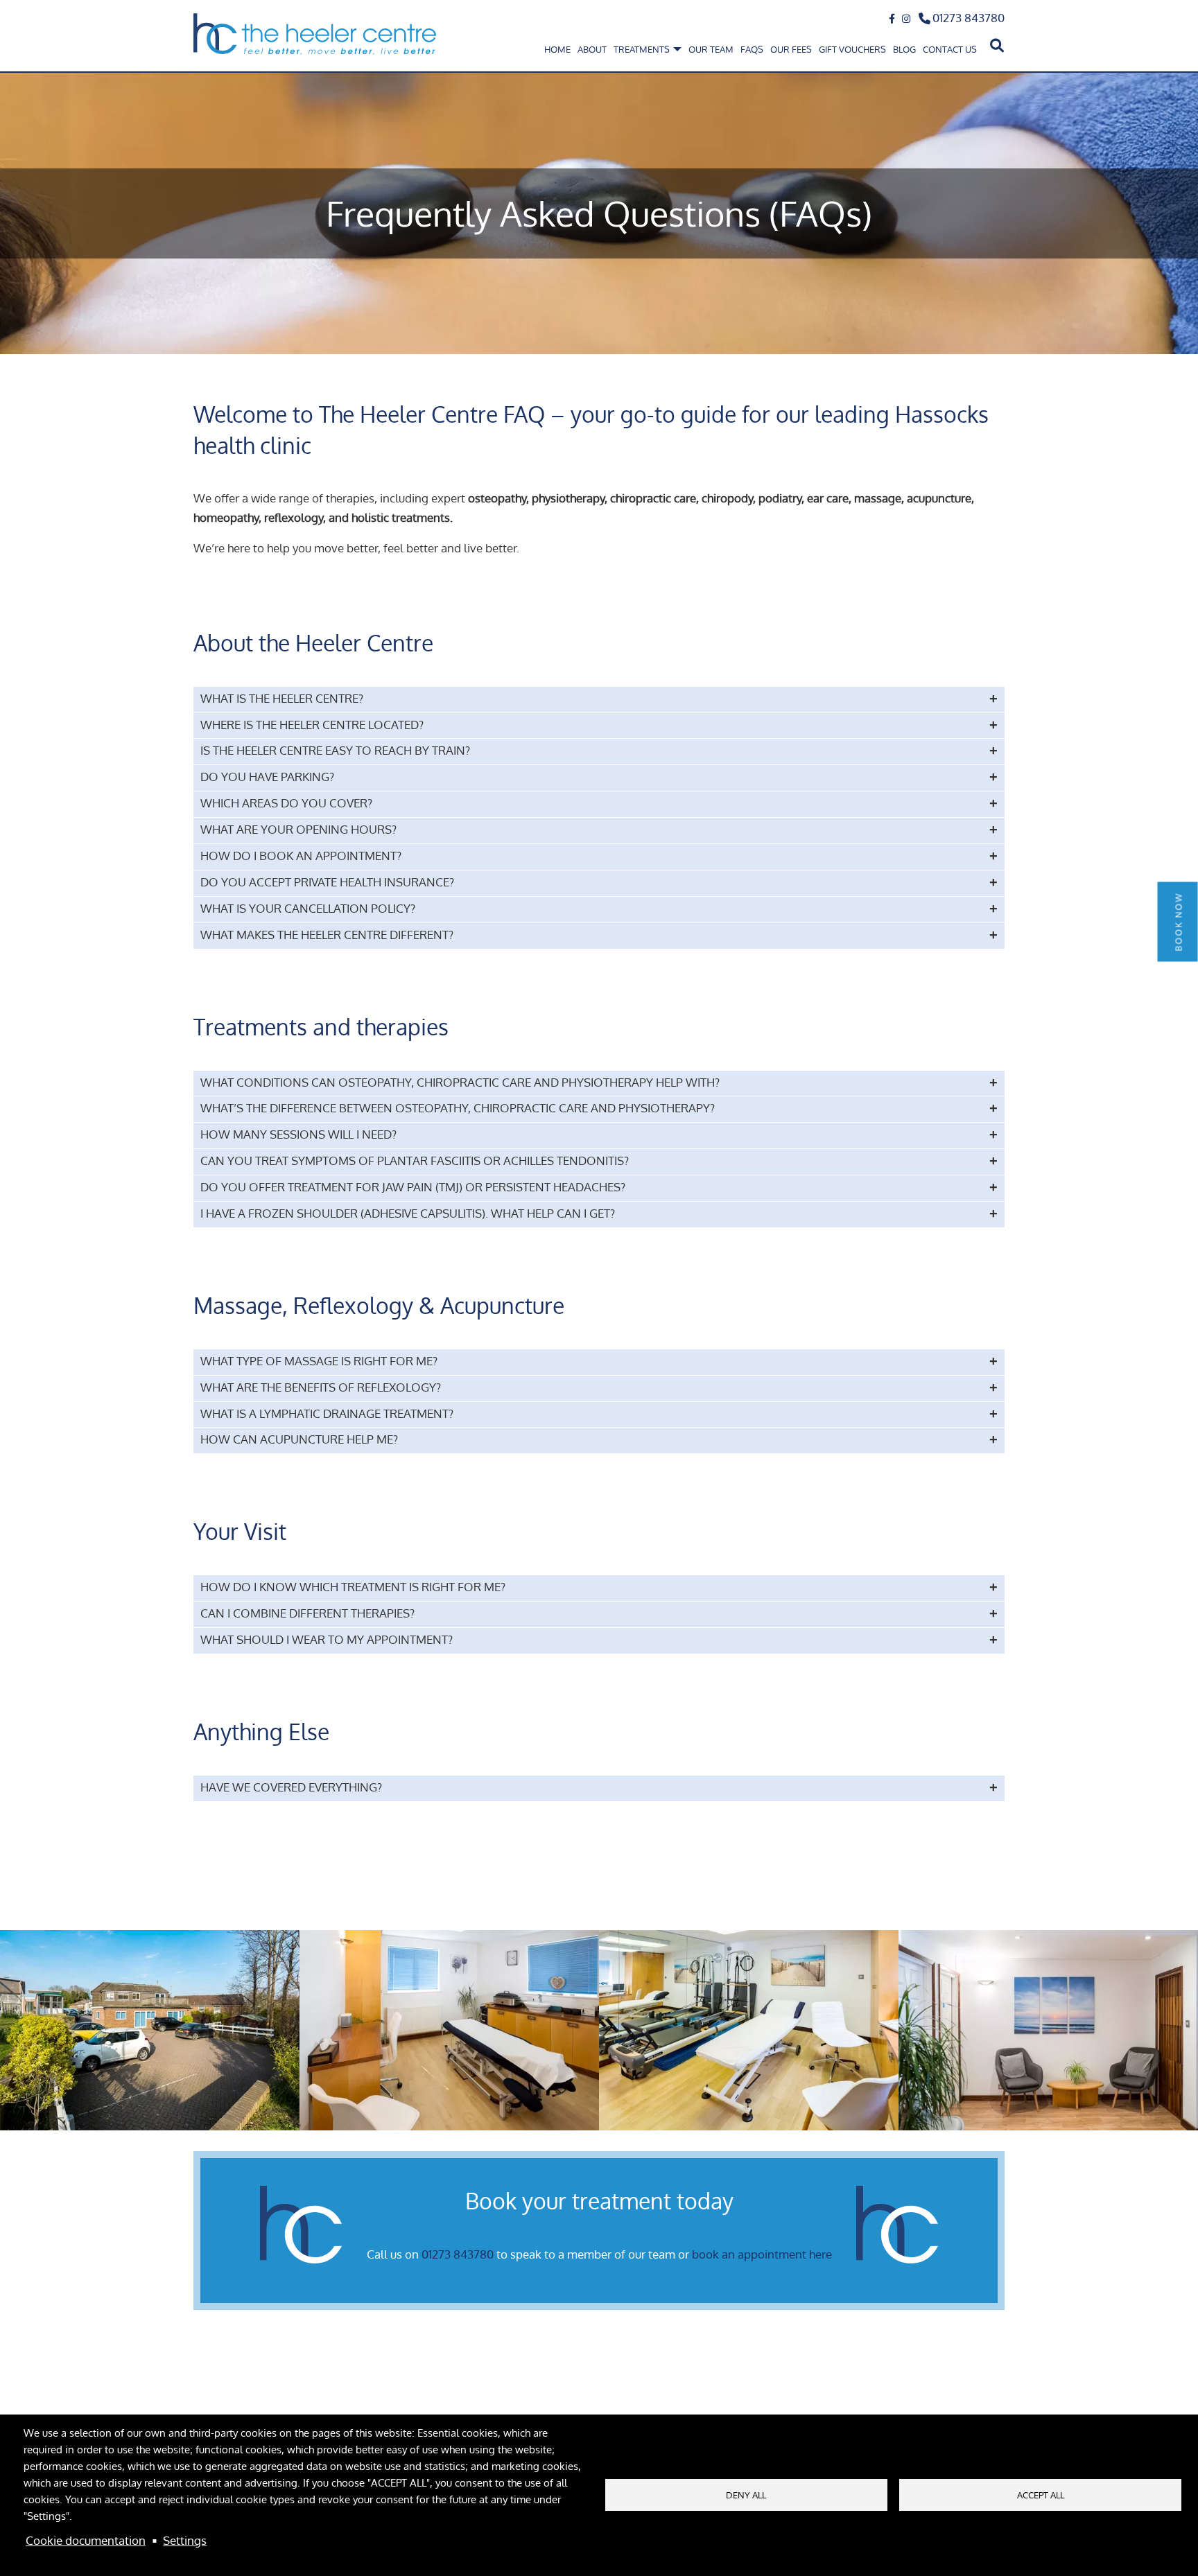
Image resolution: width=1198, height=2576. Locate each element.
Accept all (1041, 2495)
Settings (185, 2540)
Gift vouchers (852, 49)
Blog (904, 49)
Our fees (791, 49)
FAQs (752, 49)
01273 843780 (969, 18)
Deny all (746, 2495)
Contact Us (950, 49)
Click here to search (995, 46)
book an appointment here (762, 2254)
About (592, 49)
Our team (711, 49)
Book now (1179, 921)
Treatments (643, 49)
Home (557, 49)
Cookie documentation (86, 2540)
